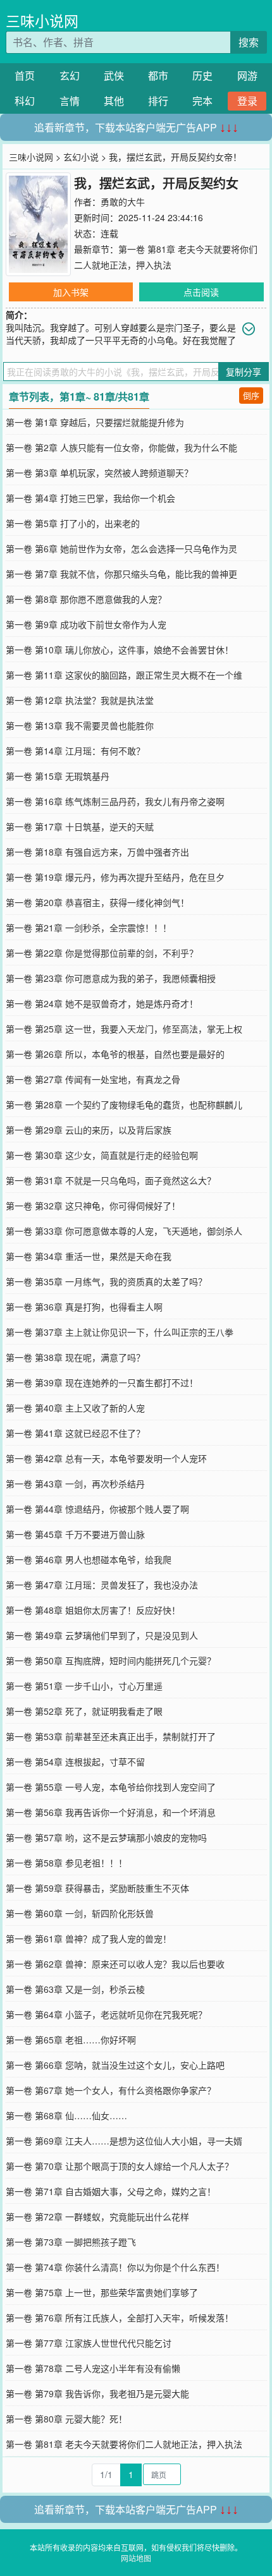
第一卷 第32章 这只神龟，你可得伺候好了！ (93, 1206)
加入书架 (71, 292)
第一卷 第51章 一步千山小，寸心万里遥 (84, 1686)
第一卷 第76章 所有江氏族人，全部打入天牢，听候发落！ (120, 2318)
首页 (25, 76)
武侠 (114, 76)
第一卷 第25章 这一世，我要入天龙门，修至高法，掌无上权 (124, 1029)
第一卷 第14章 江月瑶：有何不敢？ (75, 751)
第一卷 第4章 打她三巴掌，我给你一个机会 (90, 498)
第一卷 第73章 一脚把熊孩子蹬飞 (71, 2242)
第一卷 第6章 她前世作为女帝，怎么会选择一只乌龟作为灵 (121, 548)
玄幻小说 (81, 157)
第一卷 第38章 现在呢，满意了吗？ (75, 1357)
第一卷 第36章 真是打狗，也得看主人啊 (84, 1307)
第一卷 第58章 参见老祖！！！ (66, 1863)
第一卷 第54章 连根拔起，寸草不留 (75, 1762)
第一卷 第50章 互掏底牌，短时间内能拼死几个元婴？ (111, 1660)
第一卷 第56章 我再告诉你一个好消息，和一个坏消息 (111, 1812)
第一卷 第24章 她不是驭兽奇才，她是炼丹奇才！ (102, 1003)
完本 (202, 101)
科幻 (25, 101)
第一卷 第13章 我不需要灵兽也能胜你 (80, 725)
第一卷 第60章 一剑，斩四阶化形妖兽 (80, 1913)
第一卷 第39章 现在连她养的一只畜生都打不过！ (102, 1382)
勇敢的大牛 (123, 202)
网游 (247, 76)
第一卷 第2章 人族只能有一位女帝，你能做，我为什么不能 (121, 447)
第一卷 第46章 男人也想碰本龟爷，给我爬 (89, 1559)
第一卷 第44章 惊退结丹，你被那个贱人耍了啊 (97, 1509)
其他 (114, 101)
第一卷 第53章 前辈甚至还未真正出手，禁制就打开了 (111, 1736)
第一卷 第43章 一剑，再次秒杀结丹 (75, 1484)
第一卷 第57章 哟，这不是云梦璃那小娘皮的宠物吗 (106, 1837)
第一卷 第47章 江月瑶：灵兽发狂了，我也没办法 (102, 1585)
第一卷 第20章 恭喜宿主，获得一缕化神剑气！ (97, 902)
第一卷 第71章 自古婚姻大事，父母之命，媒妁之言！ (111, 2191)
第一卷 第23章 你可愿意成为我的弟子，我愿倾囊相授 (111, 978)
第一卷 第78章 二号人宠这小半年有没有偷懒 (93, 2368)
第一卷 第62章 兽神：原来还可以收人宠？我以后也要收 (115, 1964)
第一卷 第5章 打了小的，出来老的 (73, 523)
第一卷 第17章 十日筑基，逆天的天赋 (80, 826)
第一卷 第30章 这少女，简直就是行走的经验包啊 (102, 1155)
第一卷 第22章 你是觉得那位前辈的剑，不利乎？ (102, 953)
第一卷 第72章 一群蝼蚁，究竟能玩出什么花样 (97, 2216)
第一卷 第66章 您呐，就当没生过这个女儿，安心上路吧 (115, 2065)
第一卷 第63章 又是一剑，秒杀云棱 (75, 1989)
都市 (158, 76)
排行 (158, 101)
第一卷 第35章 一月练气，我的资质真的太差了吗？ (106, 1281)
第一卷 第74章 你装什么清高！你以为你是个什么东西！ (115, 2267)
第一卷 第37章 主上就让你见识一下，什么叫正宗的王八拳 (120, 1332)
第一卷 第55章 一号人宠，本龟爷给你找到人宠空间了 (111, 1787)
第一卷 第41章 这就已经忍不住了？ (75, 1433)
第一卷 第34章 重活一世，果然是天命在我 (89, 1256)
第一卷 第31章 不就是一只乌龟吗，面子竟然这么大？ (111, 1180)
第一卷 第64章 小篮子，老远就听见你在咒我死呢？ (106, 2014)
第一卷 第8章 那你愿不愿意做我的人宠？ (86, 599)
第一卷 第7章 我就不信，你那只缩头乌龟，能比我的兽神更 (121, 574)
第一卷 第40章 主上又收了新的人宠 (75, 1408)
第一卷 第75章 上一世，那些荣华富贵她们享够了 (102, 2292)
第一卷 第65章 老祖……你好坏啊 (71, 2040)
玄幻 (70, 76)
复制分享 (244, 372)
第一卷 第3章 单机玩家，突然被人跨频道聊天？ (99, 473)
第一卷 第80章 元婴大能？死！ (66, 2419)
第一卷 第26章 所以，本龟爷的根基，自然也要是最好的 (115, 1054)
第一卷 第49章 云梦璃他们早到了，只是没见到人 (102, 1635)
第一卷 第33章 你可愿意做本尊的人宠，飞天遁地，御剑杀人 (124, 1231)
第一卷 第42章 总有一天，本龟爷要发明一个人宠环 (106, 1458)
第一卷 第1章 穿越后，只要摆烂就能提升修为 (95, 422)
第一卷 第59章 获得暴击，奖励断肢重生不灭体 (97, 1888)
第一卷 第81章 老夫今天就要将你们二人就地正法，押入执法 (124, 2444)
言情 (70, 101)
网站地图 (136, 2558)
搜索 (249, 42)
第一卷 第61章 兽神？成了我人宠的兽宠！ (89, 1938)
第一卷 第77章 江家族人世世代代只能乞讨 (89, 2343)
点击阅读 (201, 292)
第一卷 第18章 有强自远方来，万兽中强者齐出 (97, 852)
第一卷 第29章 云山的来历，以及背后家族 (89, 1130)
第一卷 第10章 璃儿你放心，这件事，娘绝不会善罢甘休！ (120, 650)
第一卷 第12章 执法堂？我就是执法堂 (80, 700)
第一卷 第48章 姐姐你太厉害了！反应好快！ (93, 1610)
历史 (202, 76)
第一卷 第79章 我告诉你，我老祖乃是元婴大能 (97, 2393)
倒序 (251, 395)
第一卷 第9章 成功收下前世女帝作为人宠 (86, 624)
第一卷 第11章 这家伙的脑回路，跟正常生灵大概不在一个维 (124, 675)
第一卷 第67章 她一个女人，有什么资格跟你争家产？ (111, 2090)
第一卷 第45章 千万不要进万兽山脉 (75, 1534)
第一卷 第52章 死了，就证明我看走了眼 (84, 1711)
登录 (247, 101)
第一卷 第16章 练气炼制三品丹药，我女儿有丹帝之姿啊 (115, 801)
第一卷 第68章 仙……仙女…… (66, 2115)
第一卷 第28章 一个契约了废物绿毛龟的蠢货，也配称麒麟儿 (124, 1104)
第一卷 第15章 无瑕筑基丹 (58, 776)
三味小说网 (42, 21)
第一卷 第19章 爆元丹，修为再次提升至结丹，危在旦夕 (115, 877)
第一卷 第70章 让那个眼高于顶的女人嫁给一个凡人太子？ (120, 2166)
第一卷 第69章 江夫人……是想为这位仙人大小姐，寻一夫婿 (124, 2141)
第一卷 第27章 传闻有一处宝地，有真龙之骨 (93, 1079)
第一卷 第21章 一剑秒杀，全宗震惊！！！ (89, 928)
